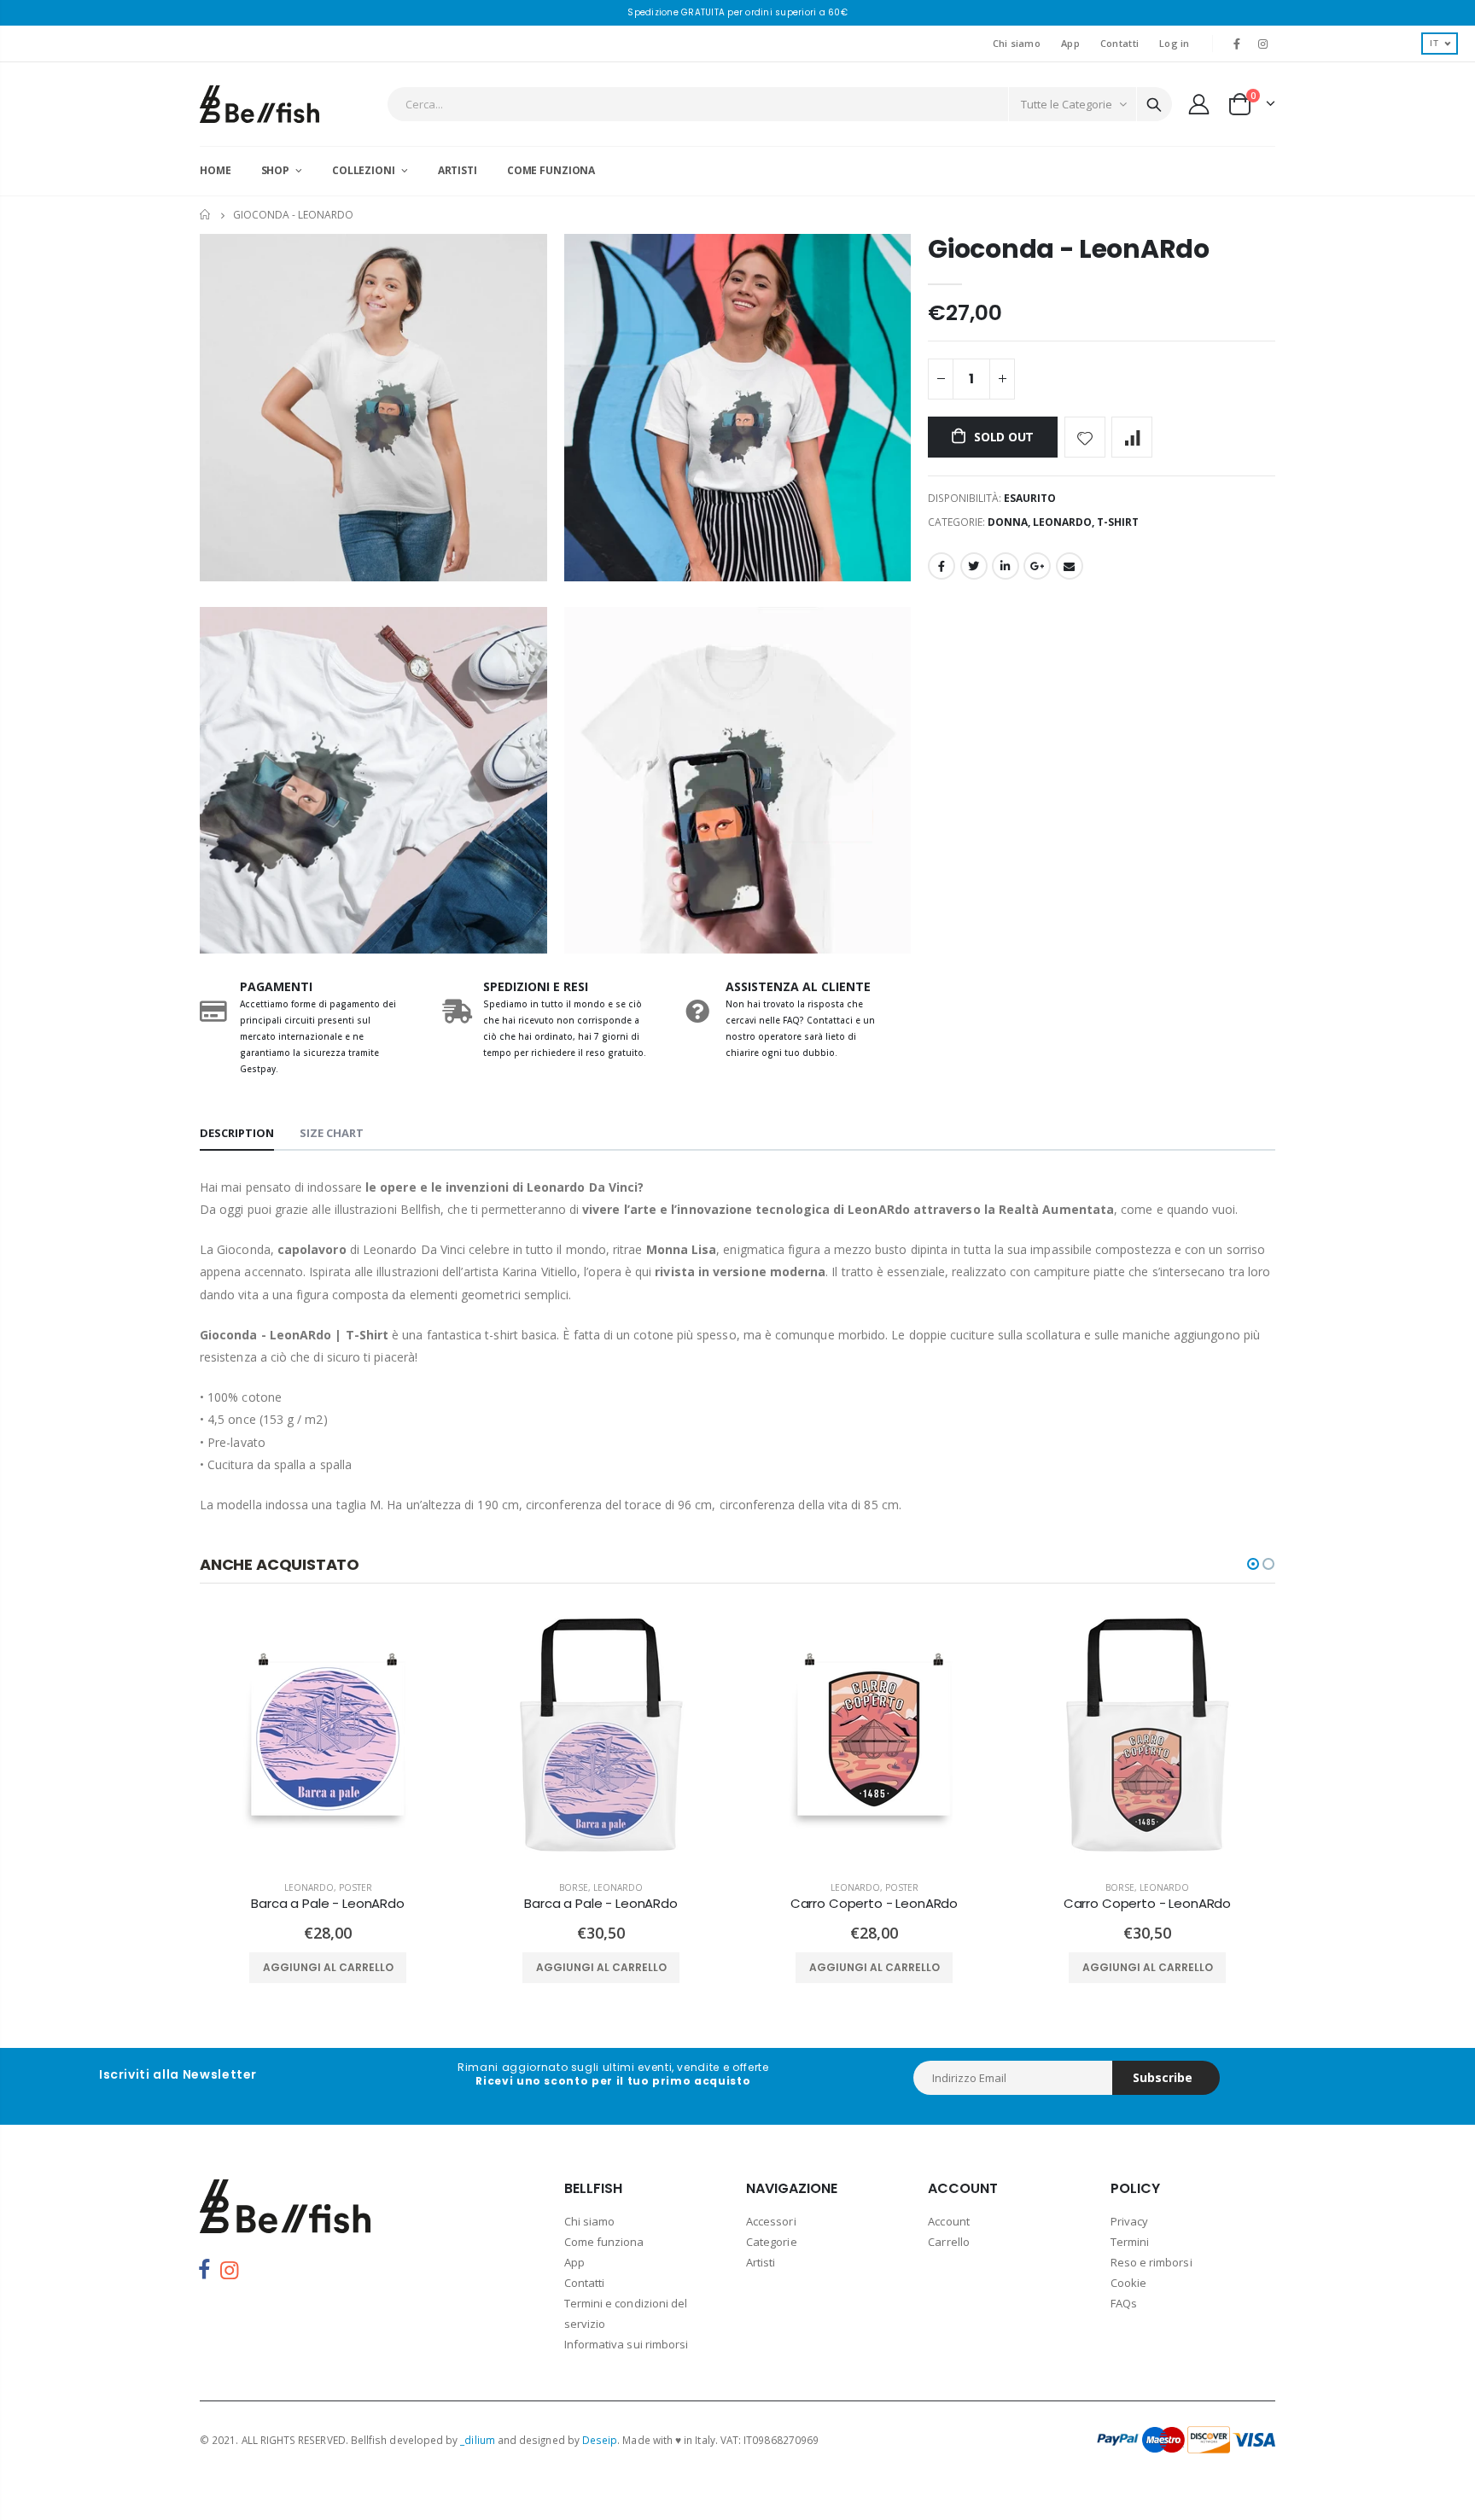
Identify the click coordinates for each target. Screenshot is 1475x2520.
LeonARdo (1062, 522)
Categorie (772, 2242)
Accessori (771, 2221)
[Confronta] (1132, 437)
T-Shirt (1118, 522)
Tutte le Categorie (1067, 104)
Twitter (974, 566)
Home (206, 215)
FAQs (1124, 2303)
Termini (1130, 2242)
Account (948, 2221)
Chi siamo (1017, 43)
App (1070, 43)
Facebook (942, 566)
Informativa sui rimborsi (627, 2344)
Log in (1175, 43)
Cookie (1128, 2283)
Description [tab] (237, 1133)
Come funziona (604, 2242)
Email (1070, 566)
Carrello (949, 2242)
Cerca (1154, 104)
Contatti (1119, 43)
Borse (574, 1887)
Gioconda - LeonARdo (1068, 249)
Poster (356, 1887)
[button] (1253, 1564)
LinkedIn (1006, 566)
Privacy (1129, 2221)
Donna (1008, 522)
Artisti (761, 2262)
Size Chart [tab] (332, 1133)
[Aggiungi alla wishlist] (1085, 437)
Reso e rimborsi (1151, 2262)
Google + (1037, 566)
